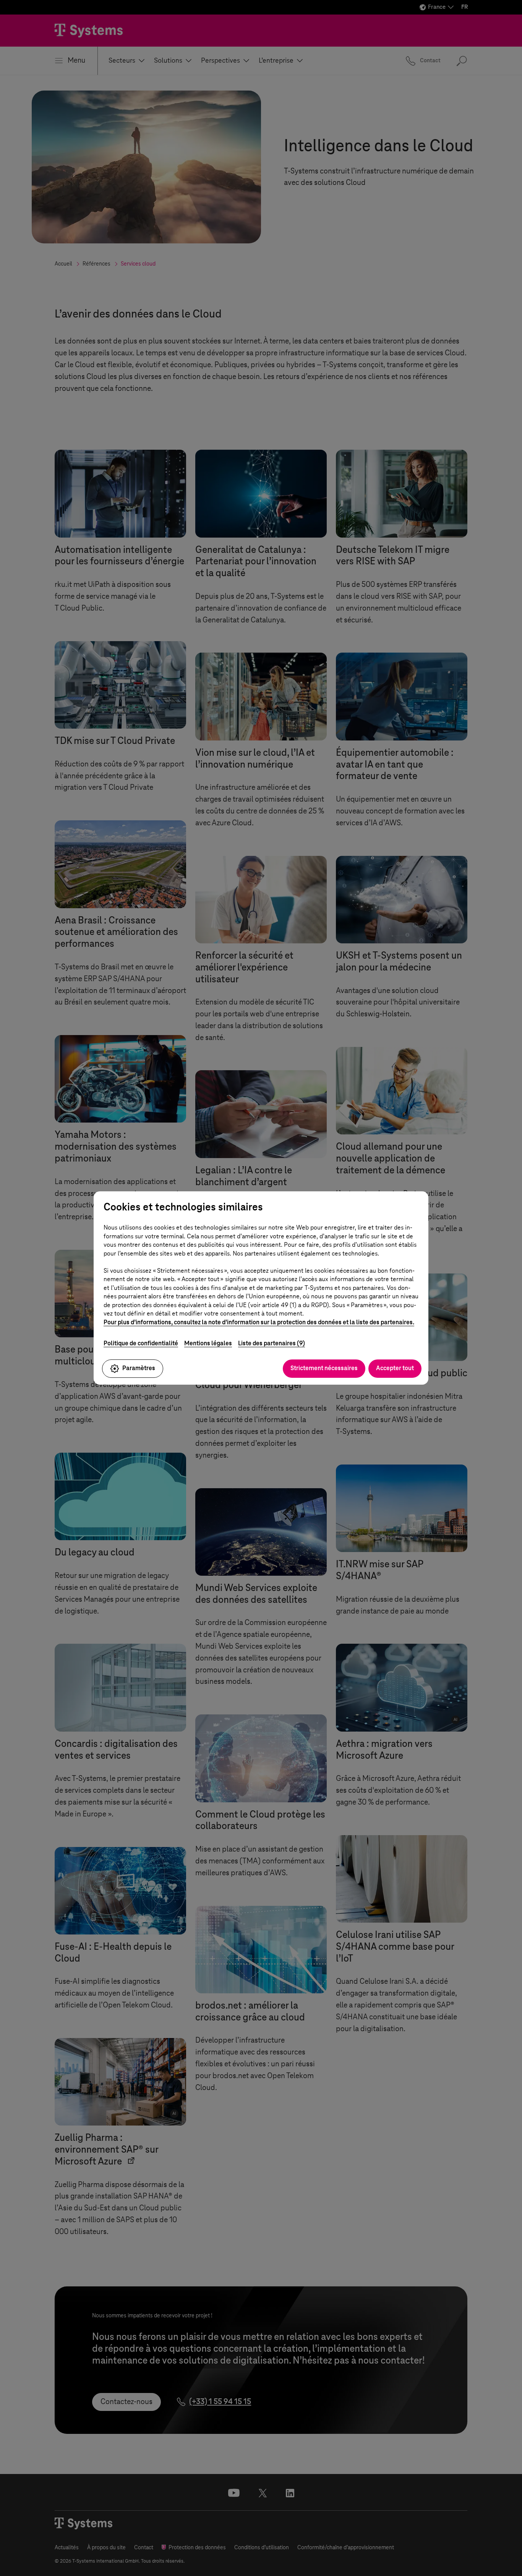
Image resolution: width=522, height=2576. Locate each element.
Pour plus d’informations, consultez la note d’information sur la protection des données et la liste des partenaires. (259, 1322)
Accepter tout (395, 1368)
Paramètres (139, 1368)
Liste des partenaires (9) (272, 1343)
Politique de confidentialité (141, 1343)
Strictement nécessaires (324, 1368)
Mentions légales (208, 1343)
